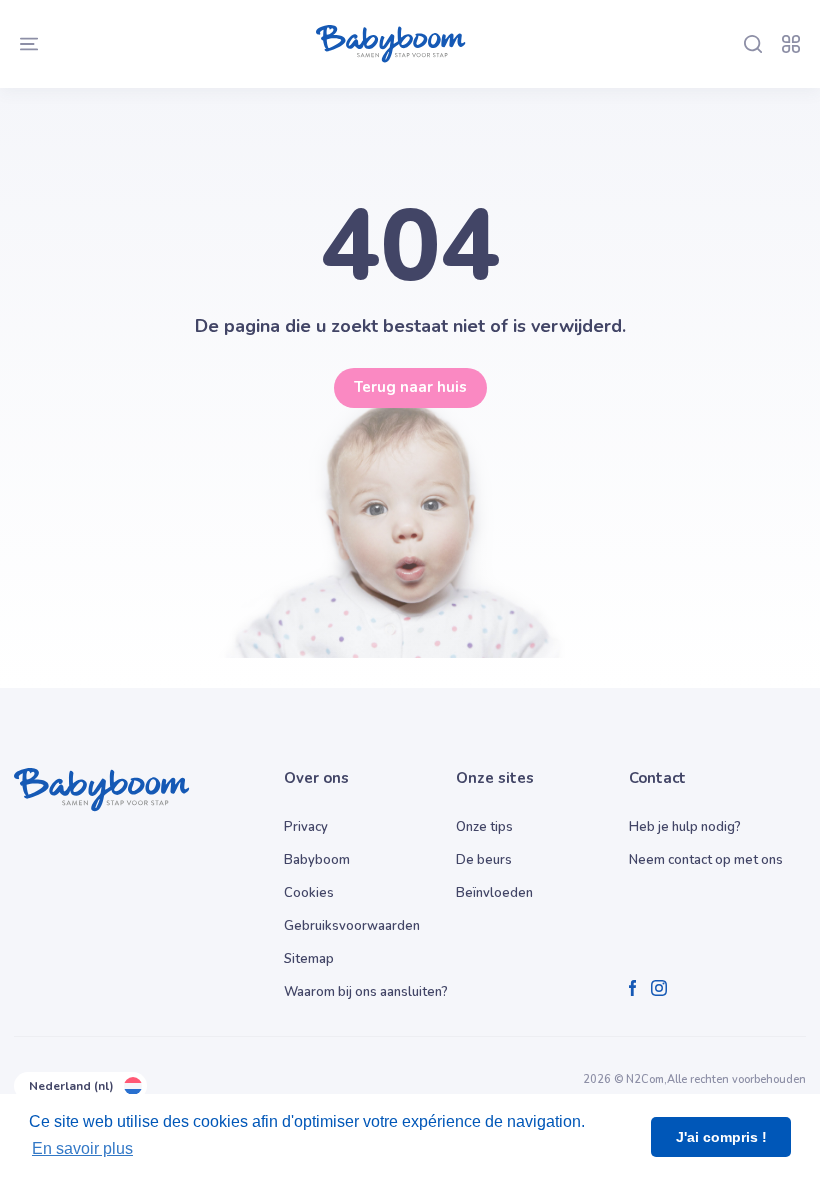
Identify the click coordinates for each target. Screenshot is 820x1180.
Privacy (306, 827)
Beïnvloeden (494, 893)
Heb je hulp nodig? (685, 827)
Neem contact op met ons (706, 860)
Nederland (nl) (71, 1086)
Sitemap (309, 959)
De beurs (484, 860)
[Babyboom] (391, 44)
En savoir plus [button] (82, 1148)
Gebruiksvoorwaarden (352, 926)
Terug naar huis (410, 387)
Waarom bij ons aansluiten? (366, 992)
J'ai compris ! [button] (721, 1137)
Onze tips (484, 827)
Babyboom (317, 860)
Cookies (309, 893)
